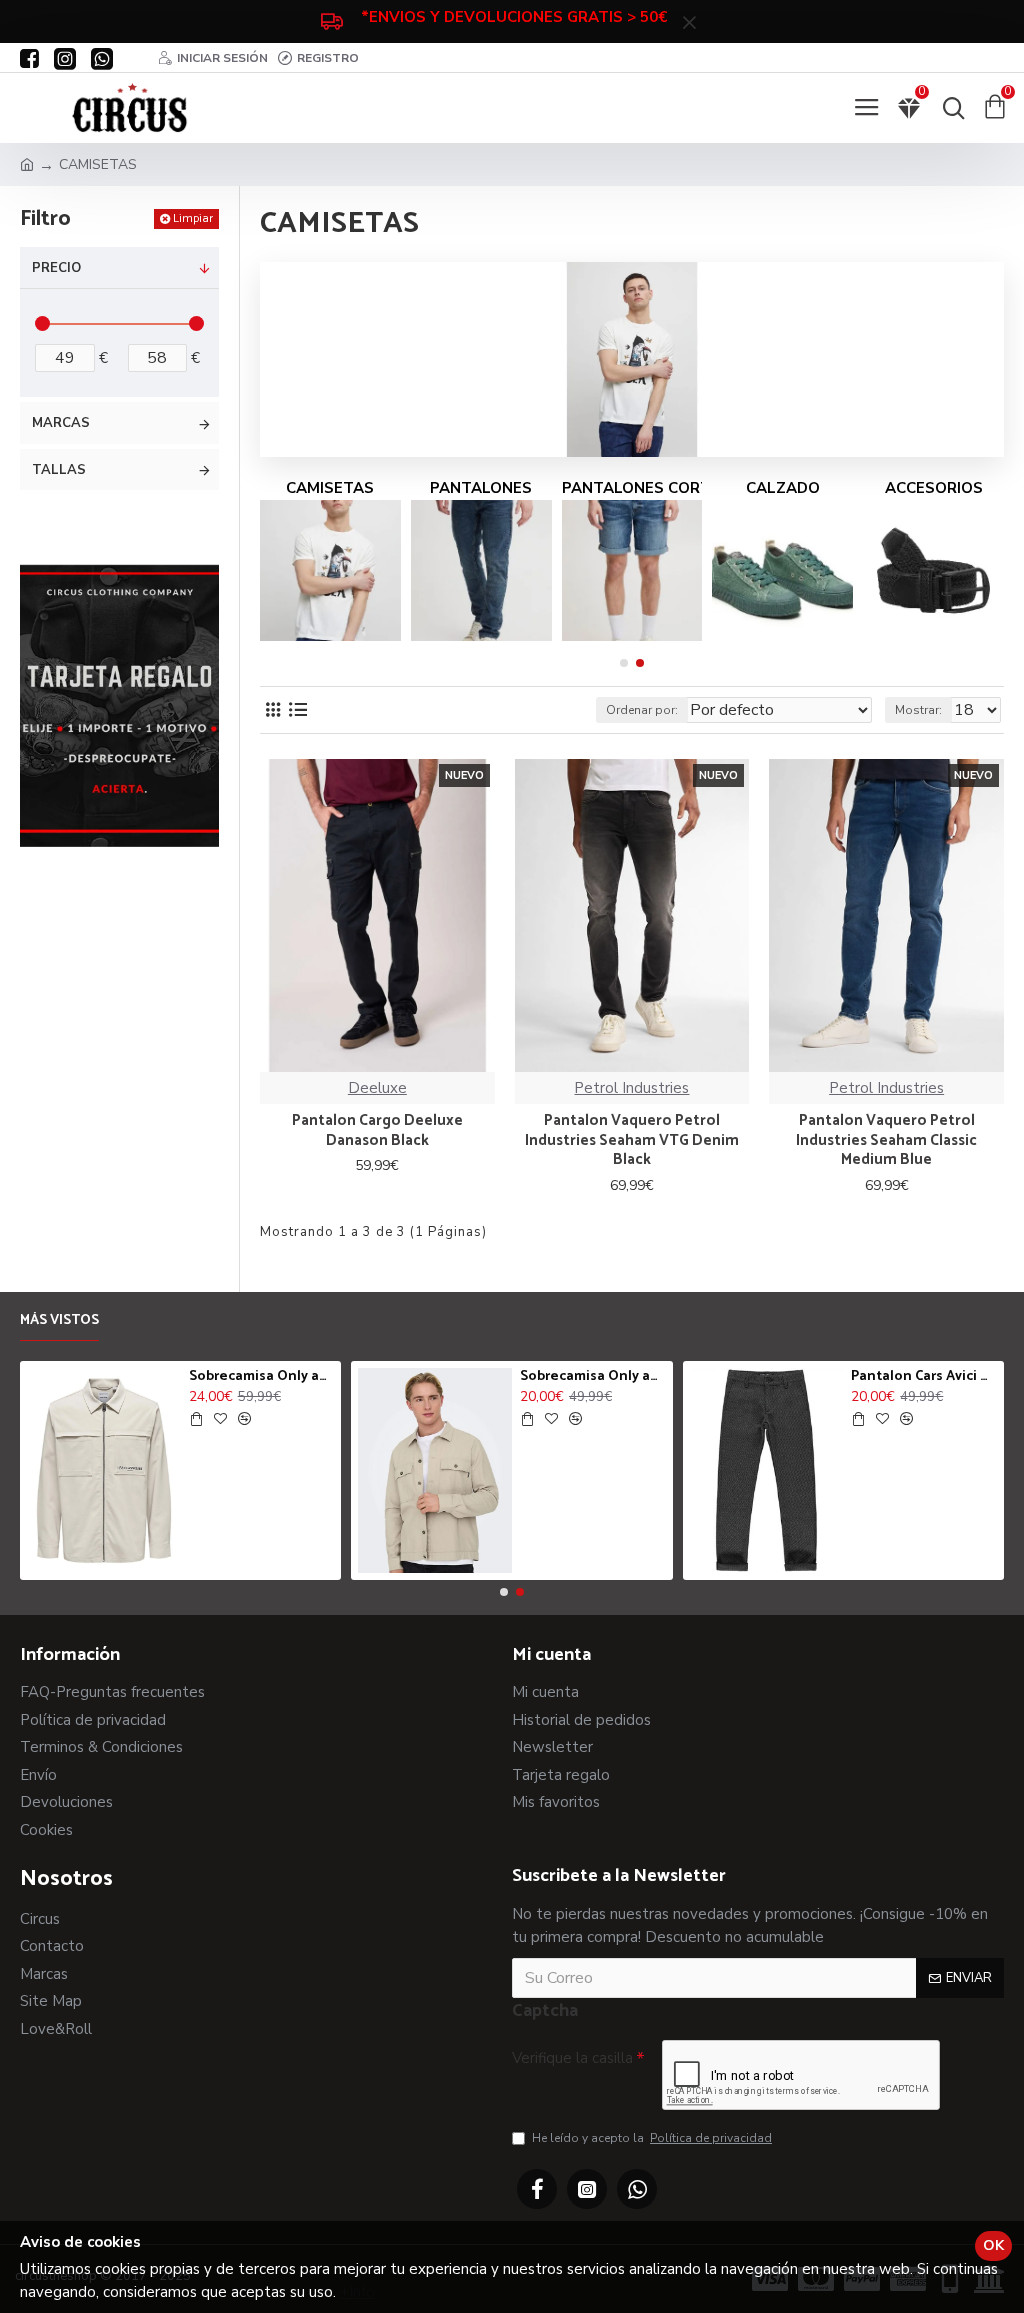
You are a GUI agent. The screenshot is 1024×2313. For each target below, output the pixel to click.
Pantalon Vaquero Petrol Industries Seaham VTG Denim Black (632, 1140)
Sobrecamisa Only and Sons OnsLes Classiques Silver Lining (262, 1377)
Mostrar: (918, 710)
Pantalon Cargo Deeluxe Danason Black (377, 1130)
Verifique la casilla (572, 2058)
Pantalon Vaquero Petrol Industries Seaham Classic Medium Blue (886, 1140)
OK (993, 2245)
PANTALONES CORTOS (632, 488)
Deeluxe (377, 1088)
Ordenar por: (642, 710)
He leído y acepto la (652, 2138)
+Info (357, 2292)
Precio (56, 268)
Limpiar (193, 218)
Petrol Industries (631, 1088)
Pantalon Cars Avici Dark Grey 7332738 (924, 1377)
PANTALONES (481, 488)
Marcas (61, 423)
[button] (624, 663)
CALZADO (783, 488)
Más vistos (59, 1322)
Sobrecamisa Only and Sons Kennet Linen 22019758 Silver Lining (593, 1377)
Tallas (59, 470)
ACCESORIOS (934, 488)
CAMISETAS (330, 488)
